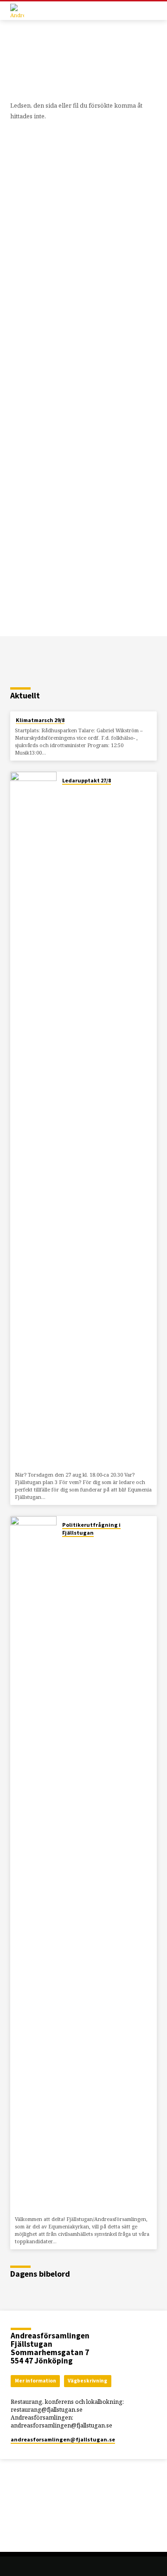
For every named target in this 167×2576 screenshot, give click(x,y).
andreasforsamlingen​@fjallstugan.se (63, 2439)
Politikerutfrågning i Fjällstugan (91, 1529)
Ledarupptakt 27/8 (87, 780)
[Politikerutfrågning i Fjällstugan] (33, 1864)
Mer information (35, 2381)
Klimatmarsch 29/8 (40, 720)
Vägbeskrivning (87, 2381)
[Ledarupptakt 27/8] (33, 1120)
